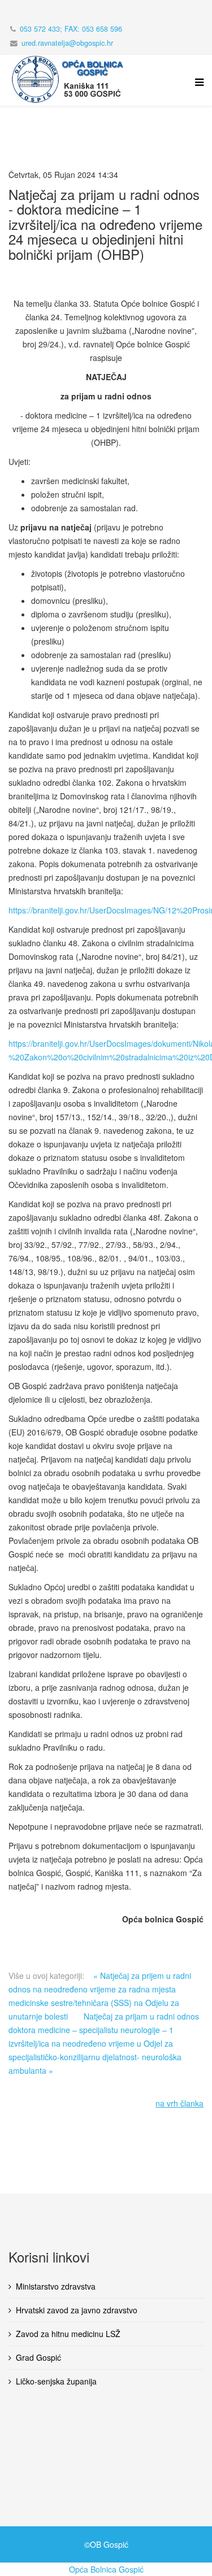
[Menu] (196, 89)
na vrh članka (179, 2103)
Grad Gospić (38, 2357)
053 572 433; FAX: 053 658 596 (71, 29)
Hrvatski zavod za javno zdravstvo (77, 2310)
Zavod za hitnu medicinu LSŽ (68, 2334)
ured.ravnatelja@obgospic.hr (67, 43)
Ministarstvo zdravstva (56, 2286)
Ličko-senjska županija (56, 2381)
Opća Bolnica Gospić (106, 2569)
